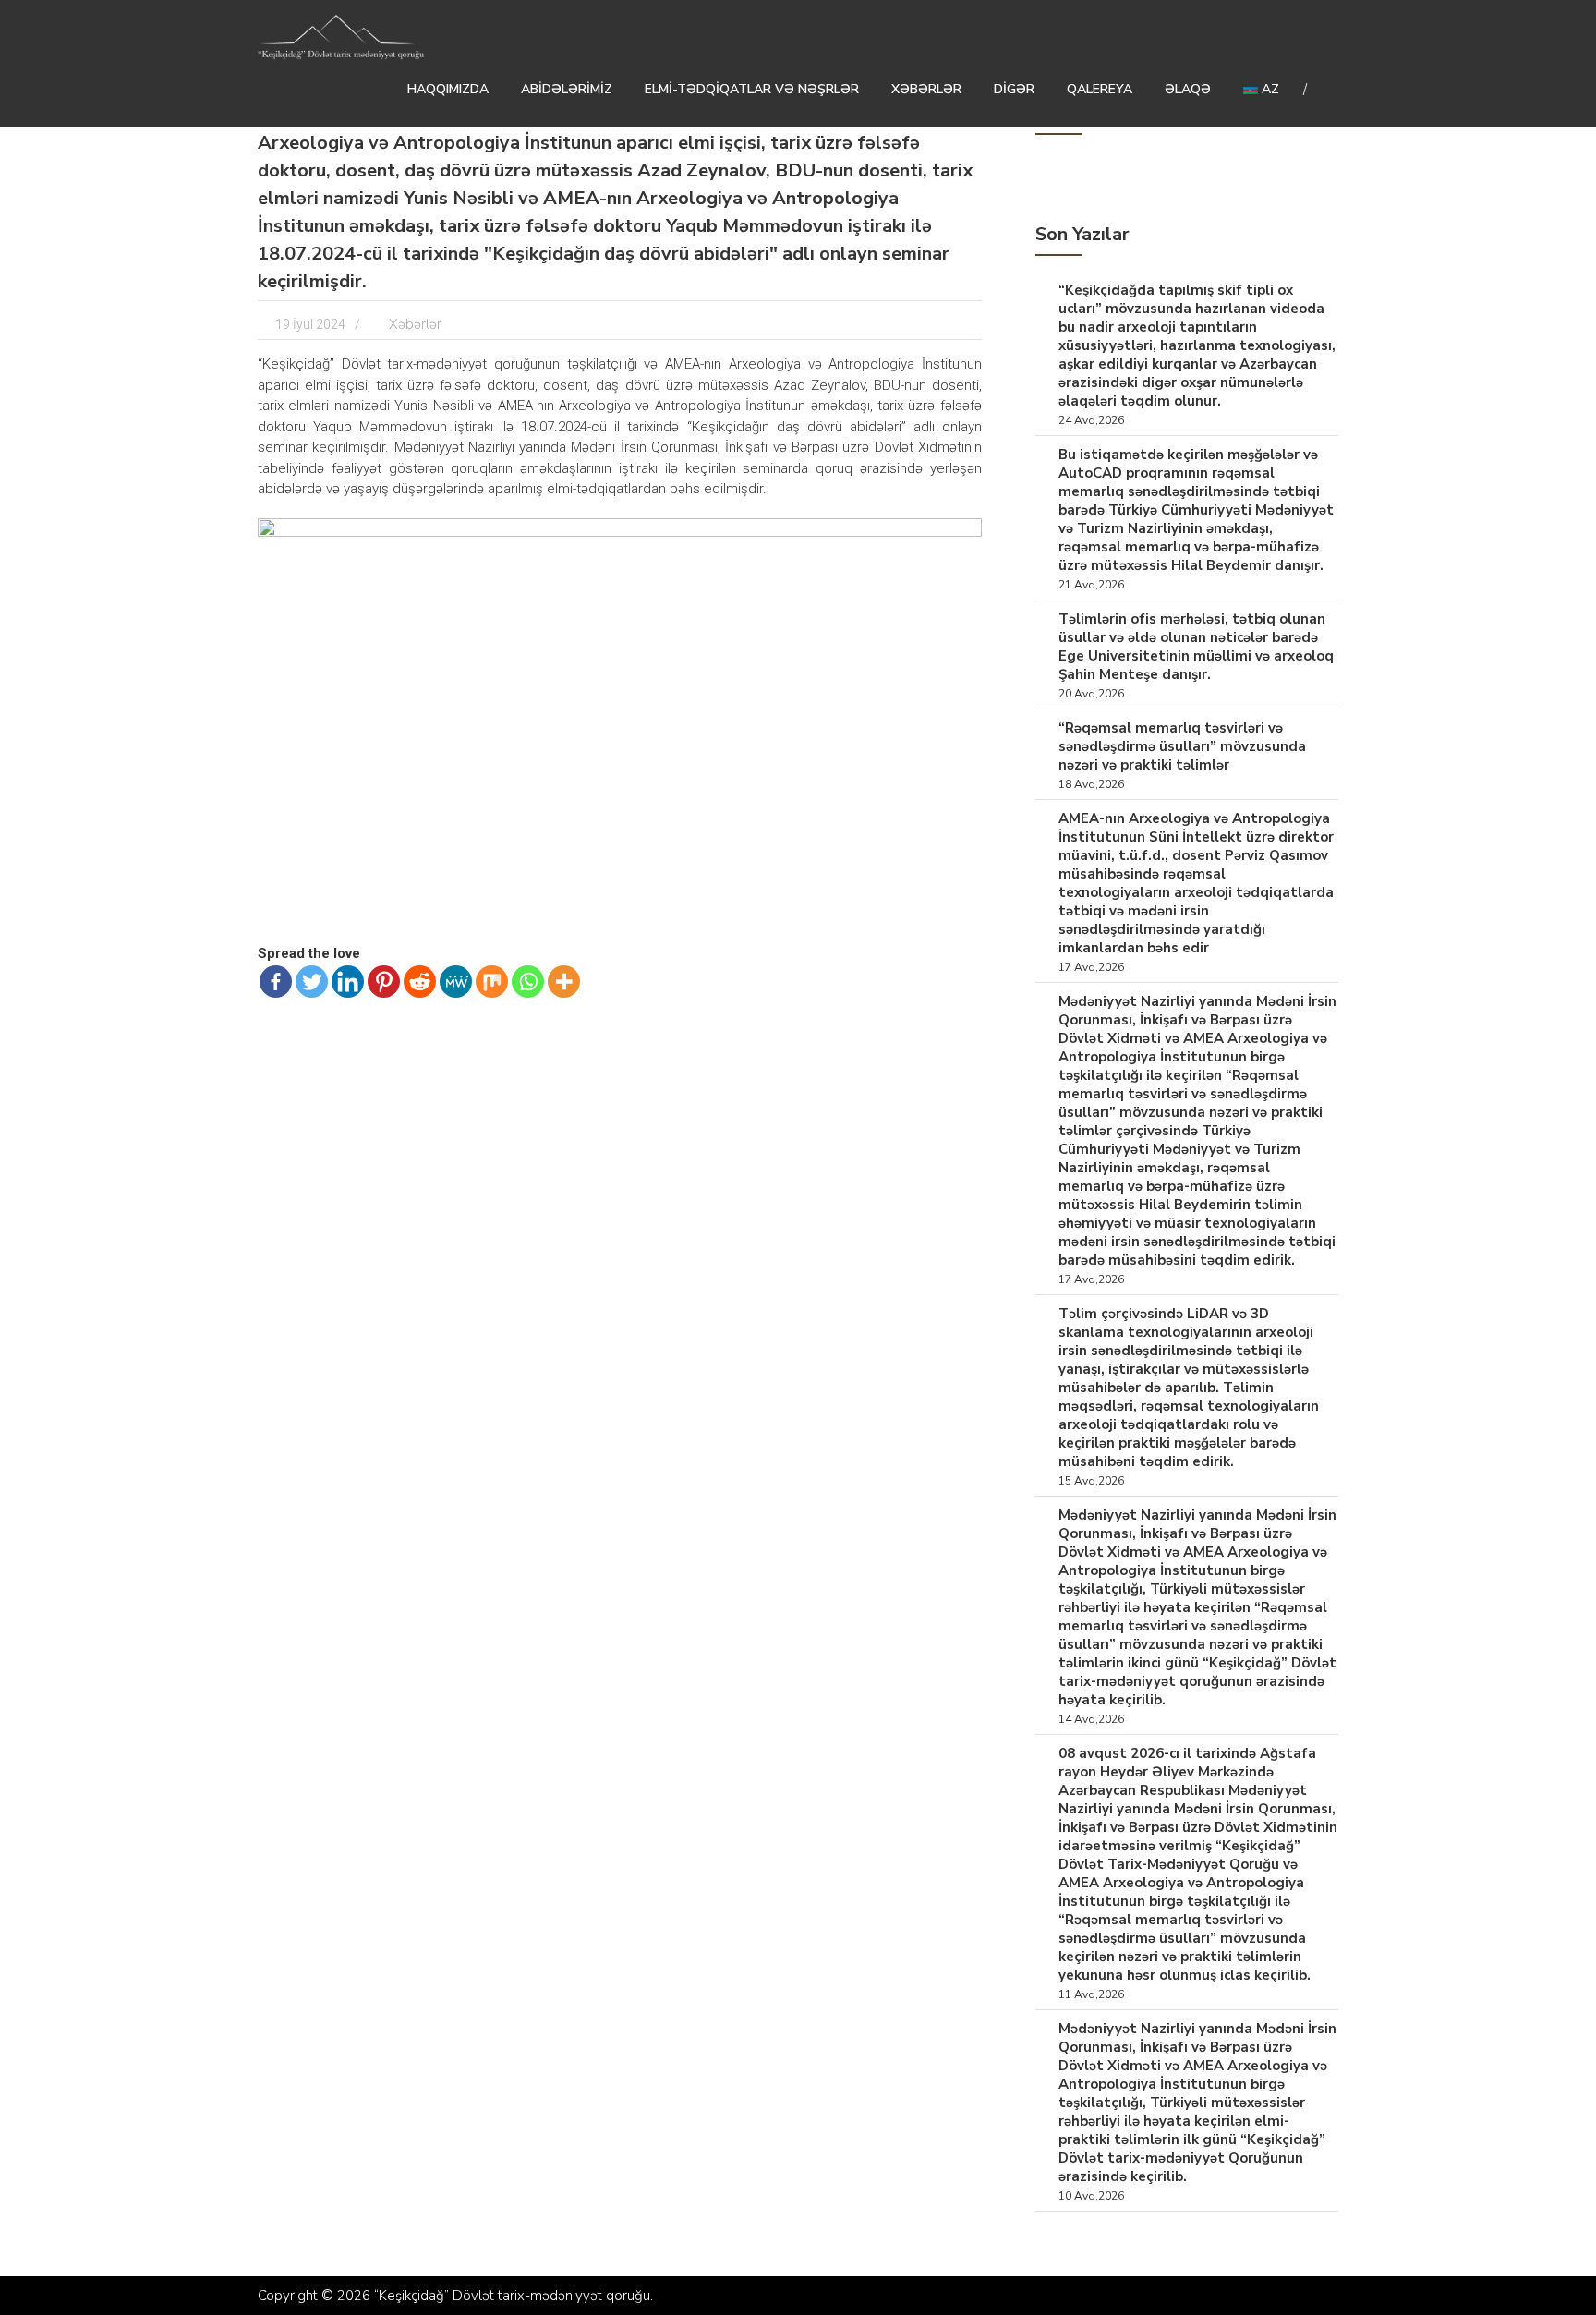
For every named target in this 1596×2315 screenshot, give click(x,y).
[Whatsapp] (528, 982)
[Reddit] (420, 982)
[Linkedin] (348, 982)
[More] (564, 982)
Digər (1014, 89)
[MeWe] (456, 982)
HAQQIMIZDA (448, 89)
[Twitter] (312, 982)
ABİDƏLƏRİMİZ (567, 89)
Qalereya (1100, 89)
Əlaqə (1188, 89)
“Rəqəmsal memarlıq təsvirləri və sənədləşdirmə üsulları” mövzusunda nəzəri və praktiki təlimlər (1182, 746)
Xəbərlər (926, 89)
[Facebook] (276, 982)
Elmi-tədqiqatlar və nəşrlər (752, 89)
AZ (1269, 89)
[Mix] (492, 982)
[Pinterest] (384, 982)
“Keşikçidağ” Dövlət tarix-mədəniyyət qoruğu (512, 2296)
